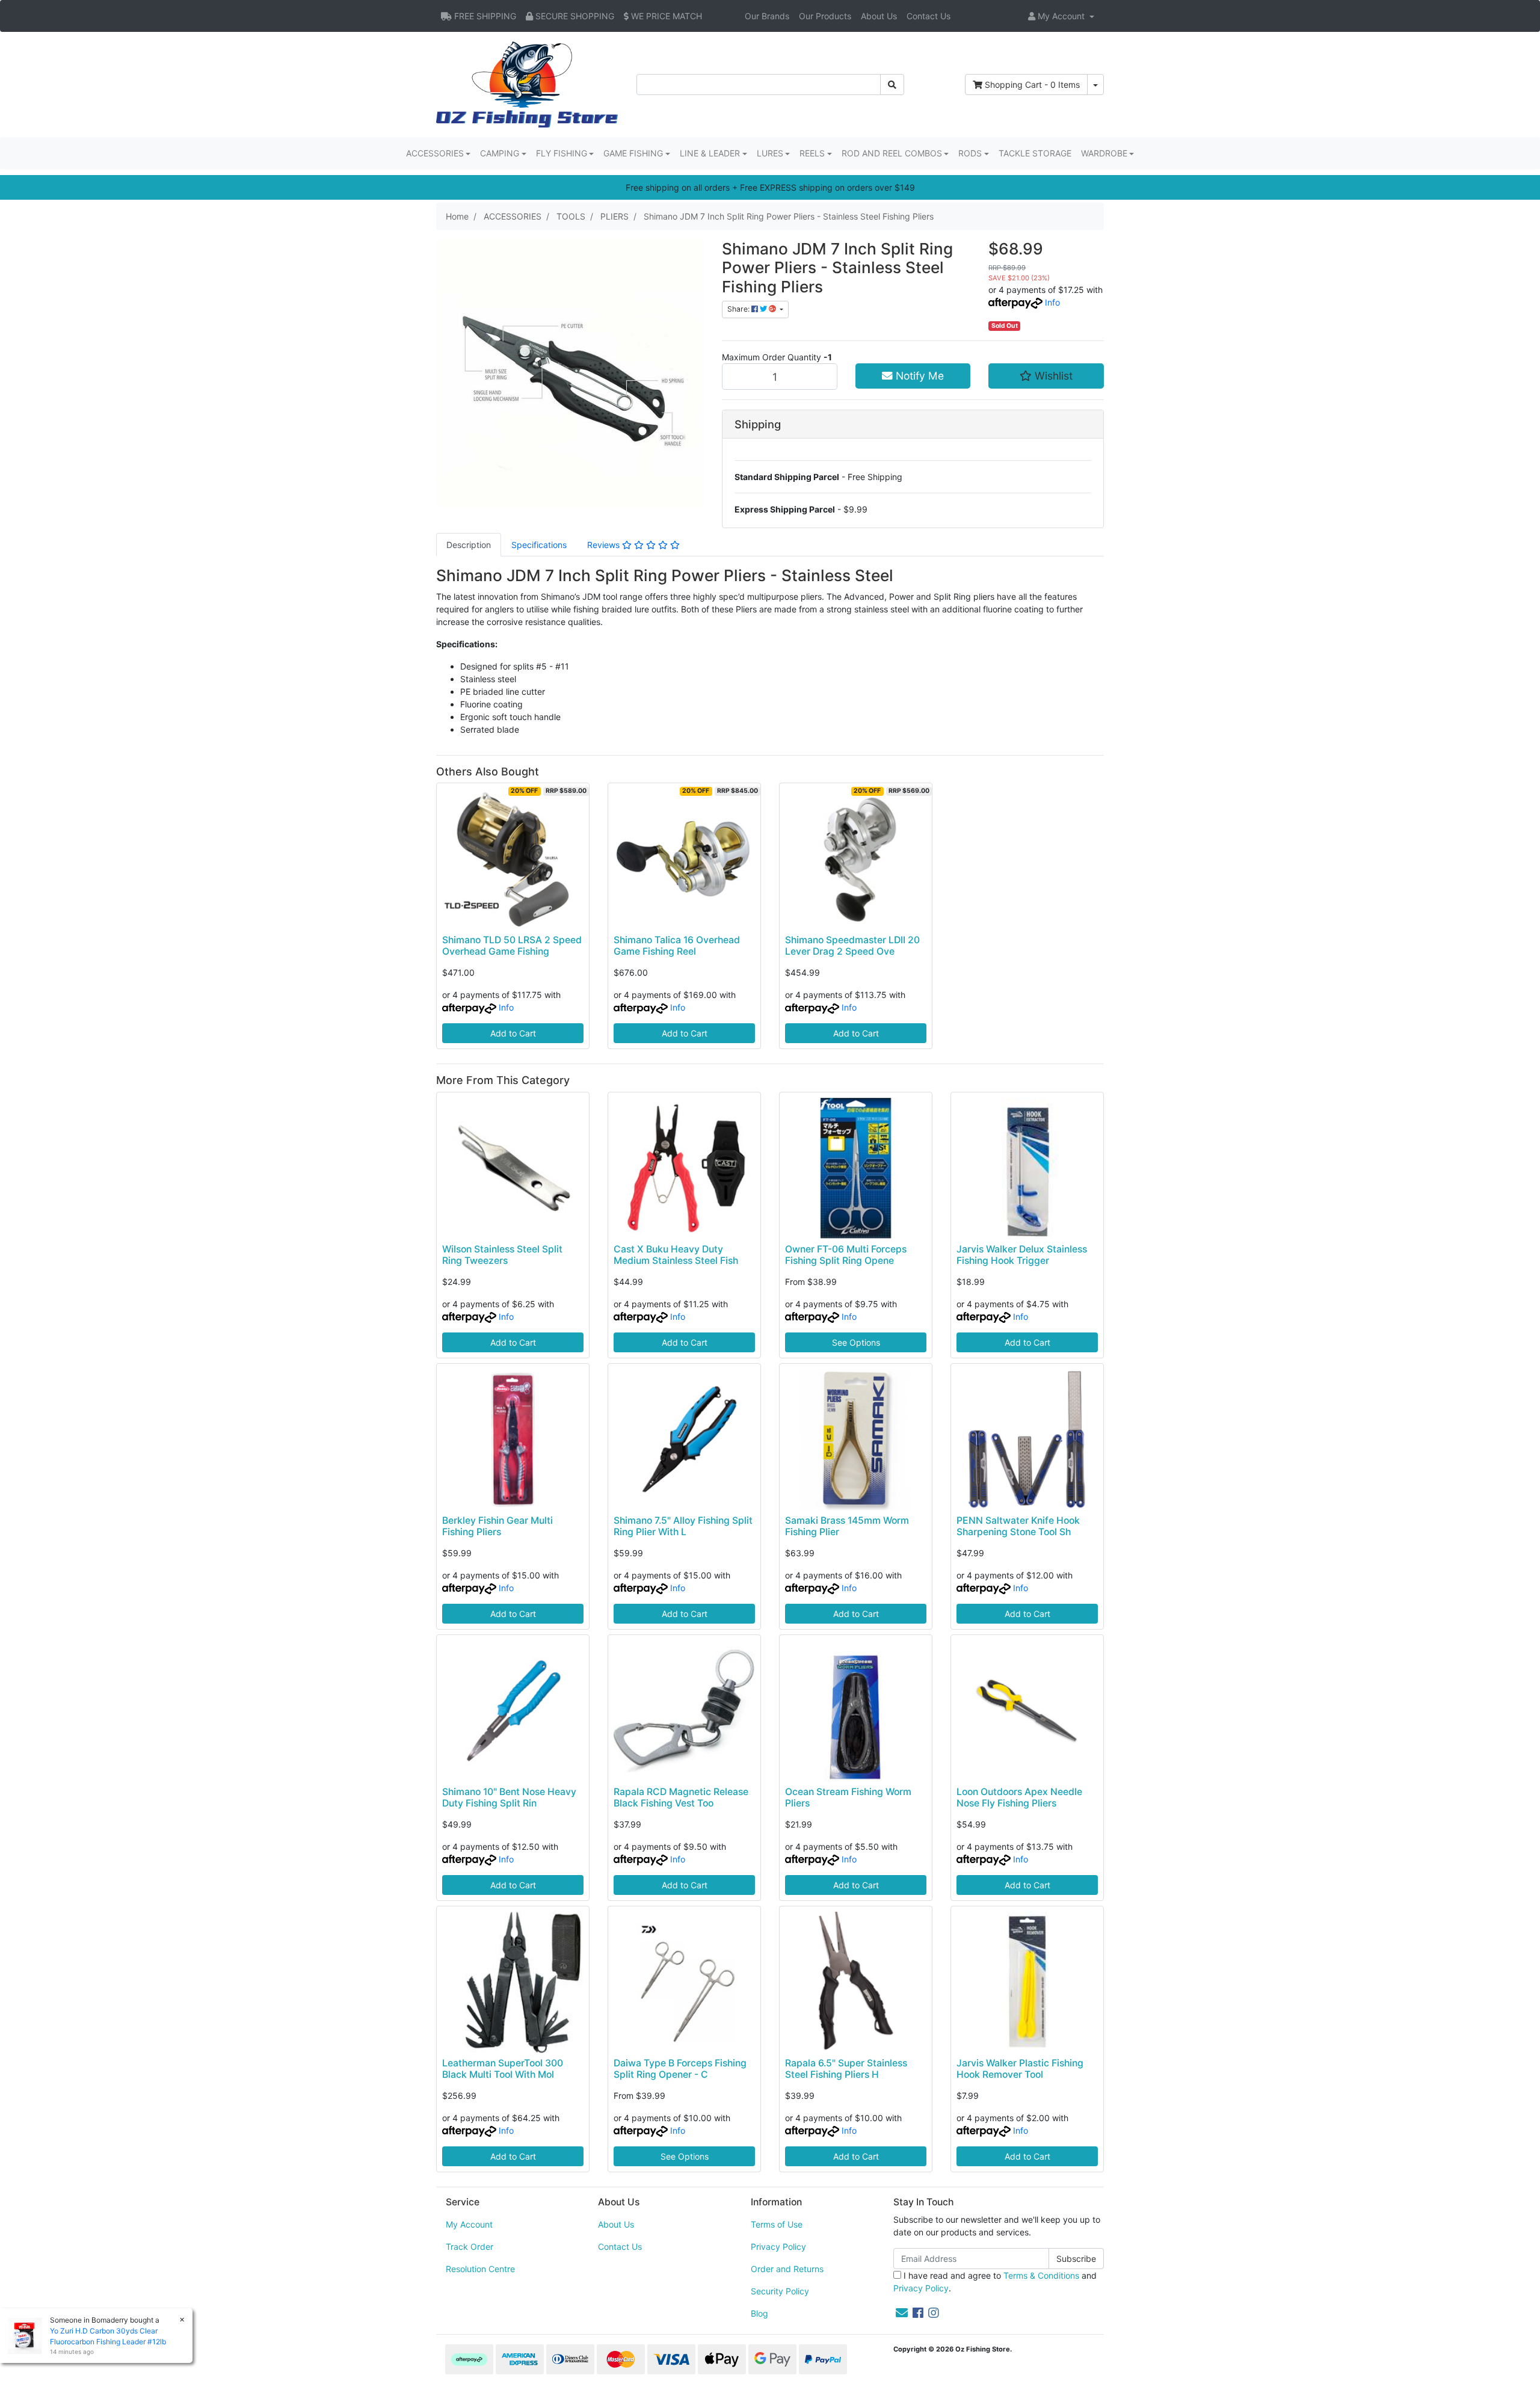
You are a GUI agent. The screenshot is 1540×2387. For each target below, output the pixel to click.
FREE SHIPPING (484, 16)
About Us (879, 16)
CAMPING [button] (500, 153)
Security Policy (780, 2291)
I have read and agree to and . (995, 2282)
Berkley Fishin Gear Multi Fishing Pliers (497, 1526)
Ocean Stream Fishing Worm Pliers (848, 1797)
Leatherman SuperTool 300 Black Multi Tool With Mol (503, 2069)
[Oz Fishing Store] (527, 83)
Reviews (605, 545)
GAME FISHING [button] (633, 153)
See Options (856, 1342)
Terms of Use (777, 2224)
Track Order (470, 2247)
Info (1052, 302)
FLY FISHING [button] (562, 153)
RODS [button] (970, 153)
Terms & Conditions (1041, 2275)
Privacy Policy (778, 2247)
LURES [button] (770, 153)
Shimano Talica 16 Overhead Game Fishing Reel (677, 946)
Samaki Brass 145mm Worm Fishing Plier (847, 1526)
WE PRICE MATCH (665, 16)
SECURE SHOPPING (574, 16)
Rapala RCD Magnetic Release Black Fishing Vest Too (681, 1797)
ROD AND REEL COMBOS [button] (892, 153)
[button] (1061, 16)
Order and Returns (787, 2269)
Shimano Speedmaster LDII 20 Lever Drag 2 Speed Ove (852, 946)
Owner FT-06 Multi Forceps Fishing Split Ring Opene (846, 1255)
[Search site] (892, 85)
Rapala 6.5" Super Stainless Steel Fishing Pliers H (846, 2069)
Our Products (825, 16)
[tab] (469, 545)
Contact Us (929, 16)
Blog (759, 2313)
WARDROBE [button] (1104, 153)
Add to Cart (513, 1033)
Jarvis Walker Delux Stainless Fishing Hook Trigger (1022, 1255)
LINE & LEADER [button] (710, 153)
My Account (469, 2224)
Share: (739, 309)
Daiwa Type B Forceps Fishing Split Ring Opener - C (680, 2069)
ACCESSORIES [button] (435, 153)
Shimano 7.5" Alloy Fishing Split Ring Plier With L (683, 1526)
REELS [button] (812, 153)
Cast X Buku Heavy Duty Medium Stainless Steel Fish (676, 1255)
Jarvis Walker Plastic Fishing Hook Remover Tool (1020, 2069)
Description (469, 545)
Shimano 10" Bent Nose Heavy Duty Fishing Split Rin (509, 1797)
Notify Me (918, 376)
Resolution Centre (480, 2269)
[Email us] (902, 2313)
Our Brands (767, 16)
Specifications (539, 545)
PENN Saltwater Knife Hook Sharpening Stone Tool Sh (1018, 1526)
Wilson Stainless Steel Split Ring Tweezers (502, 1255)
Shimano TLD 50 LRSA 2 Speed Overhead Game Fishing (512, 946)
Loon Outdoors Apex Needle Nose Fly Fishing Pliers (1019, 1797)
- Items (1032, 85)
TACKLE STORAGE (1035, 153)
